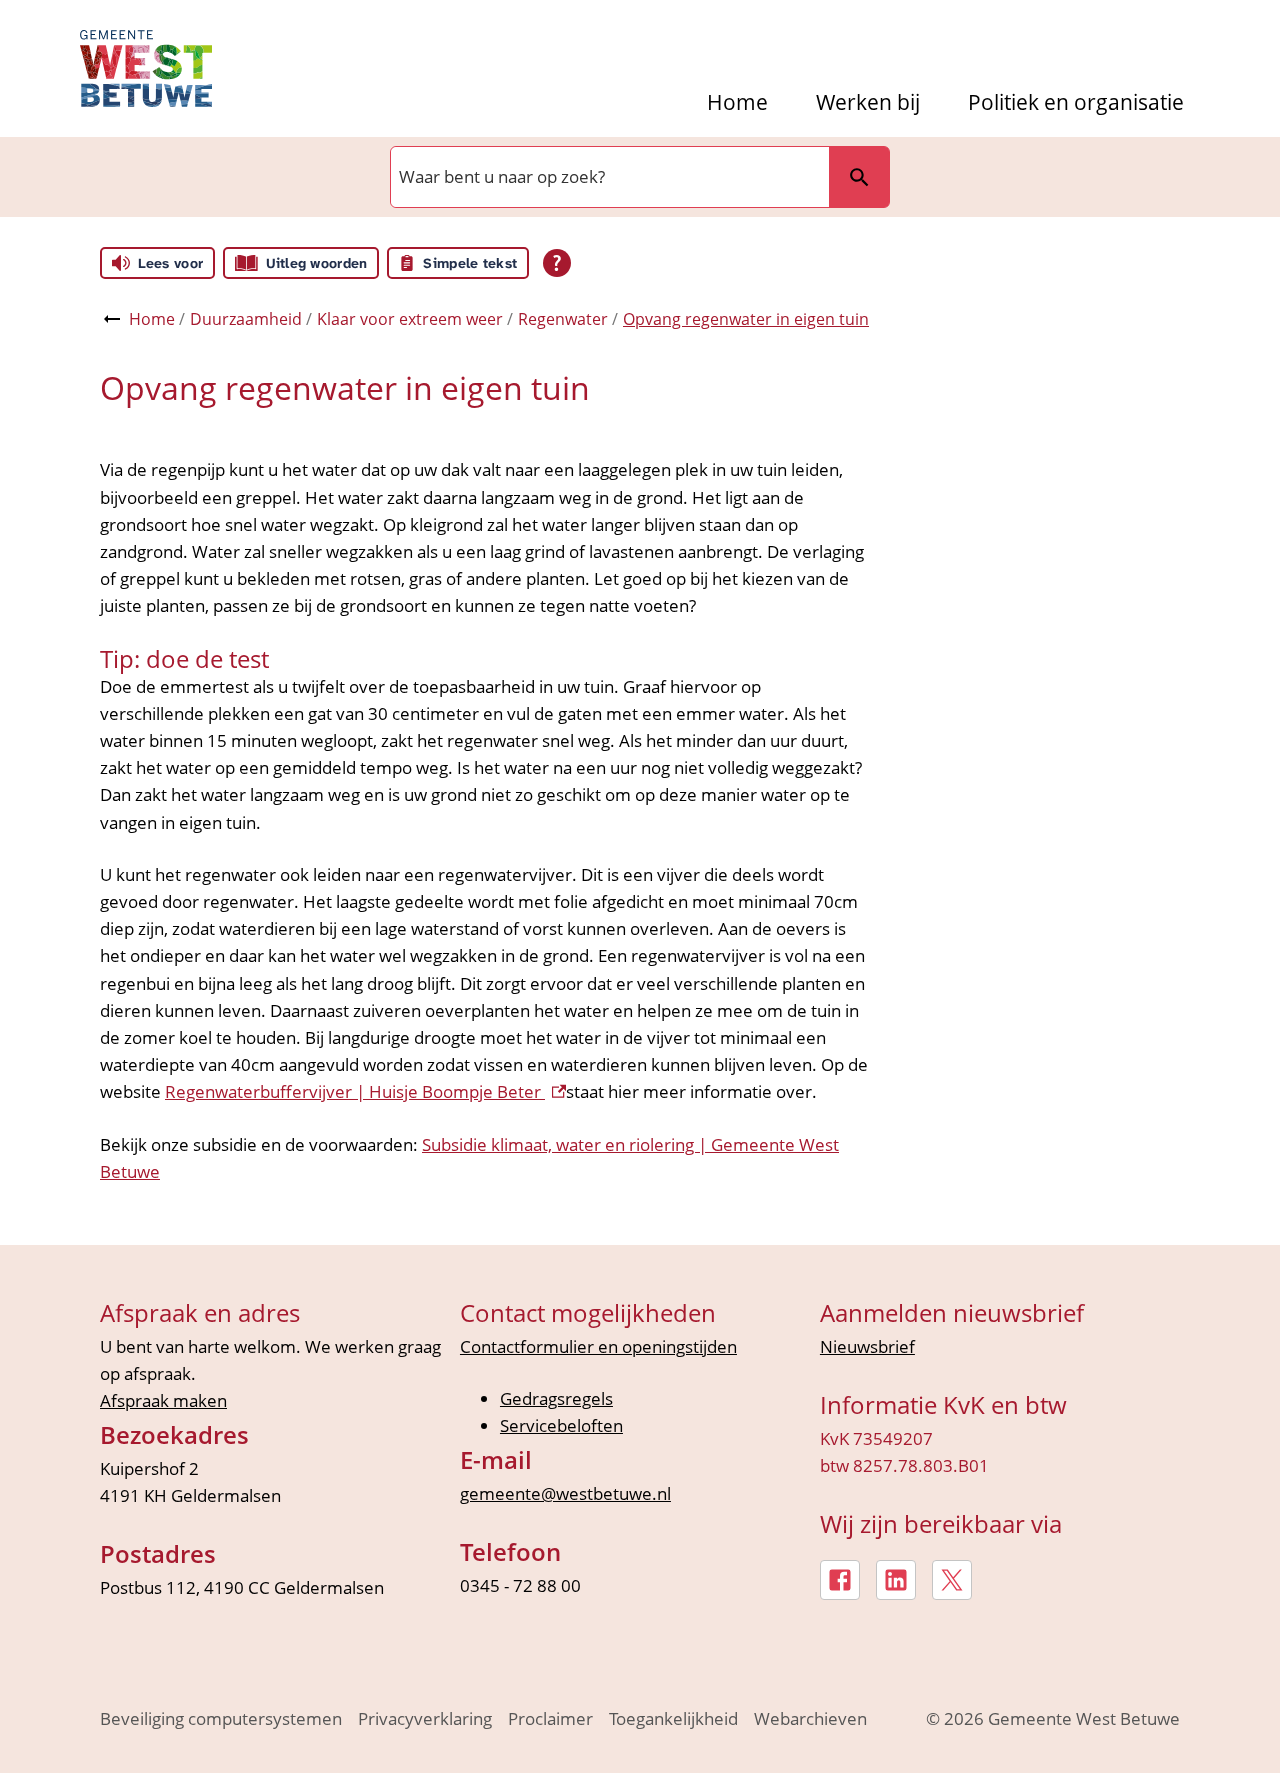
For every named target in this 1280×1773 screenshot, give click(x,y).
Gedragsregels (556, 1398)
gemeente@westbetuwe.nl (565, 1493)
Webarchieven (810, 1718)
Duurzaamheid (246, 319)
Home (737, 102)
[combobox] (608, 177)
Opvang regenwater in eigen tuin (746, 319)
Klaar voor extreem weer (410, 319)
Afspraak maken (163, 1400)
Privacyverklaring (425, 1718)
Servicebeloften (561, 1425)
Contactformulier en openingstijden (598, 1346)
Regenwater (563, 319)
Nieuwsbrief (867, 1346)
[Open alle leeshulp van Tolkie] (557, 263)
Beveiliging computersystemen (221, 1718)
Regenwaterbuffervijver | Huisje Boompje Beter (365, 1091)
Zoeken (859, 177)
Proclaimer (550, 1718)
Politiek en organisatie (1076, 102)
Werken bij (868, 102)
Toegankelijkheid (673, 1718)
